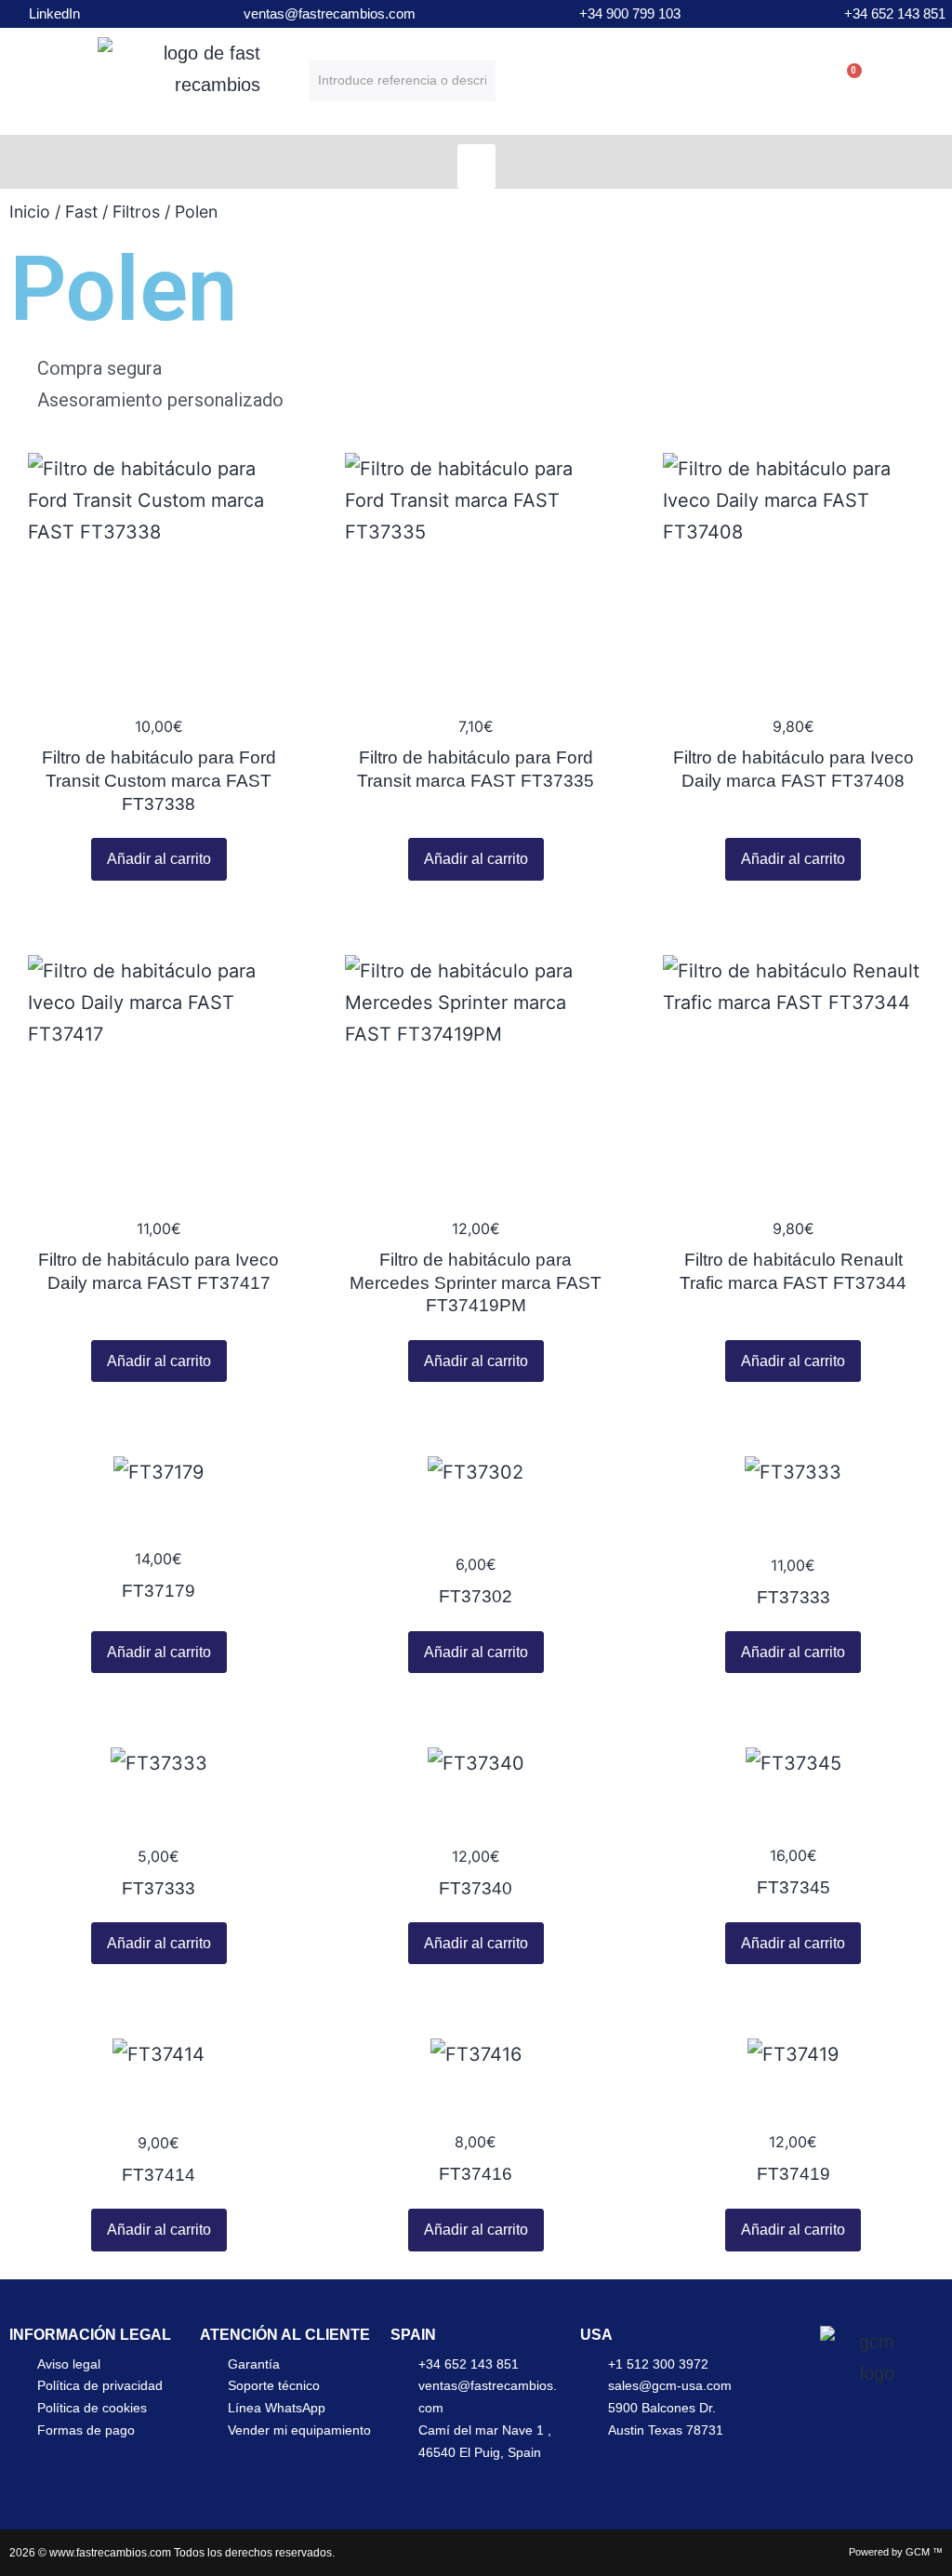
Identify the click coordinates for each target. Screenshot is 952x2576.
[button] (476, 166)
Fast (81, 212)
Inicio (30, 212)
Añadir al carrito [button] (159, 859)
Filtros (136, 212)
